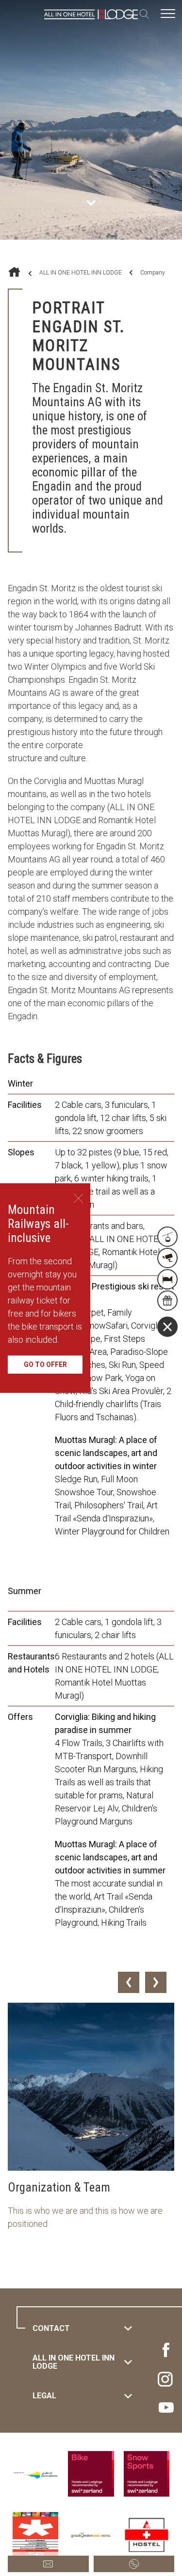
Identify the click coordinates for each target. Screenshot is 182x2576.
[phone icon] (134, 2564)
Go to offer (45, 1365)
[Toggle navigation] (168, 14)
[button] (129, 1982)
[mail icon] (48, 2564)
